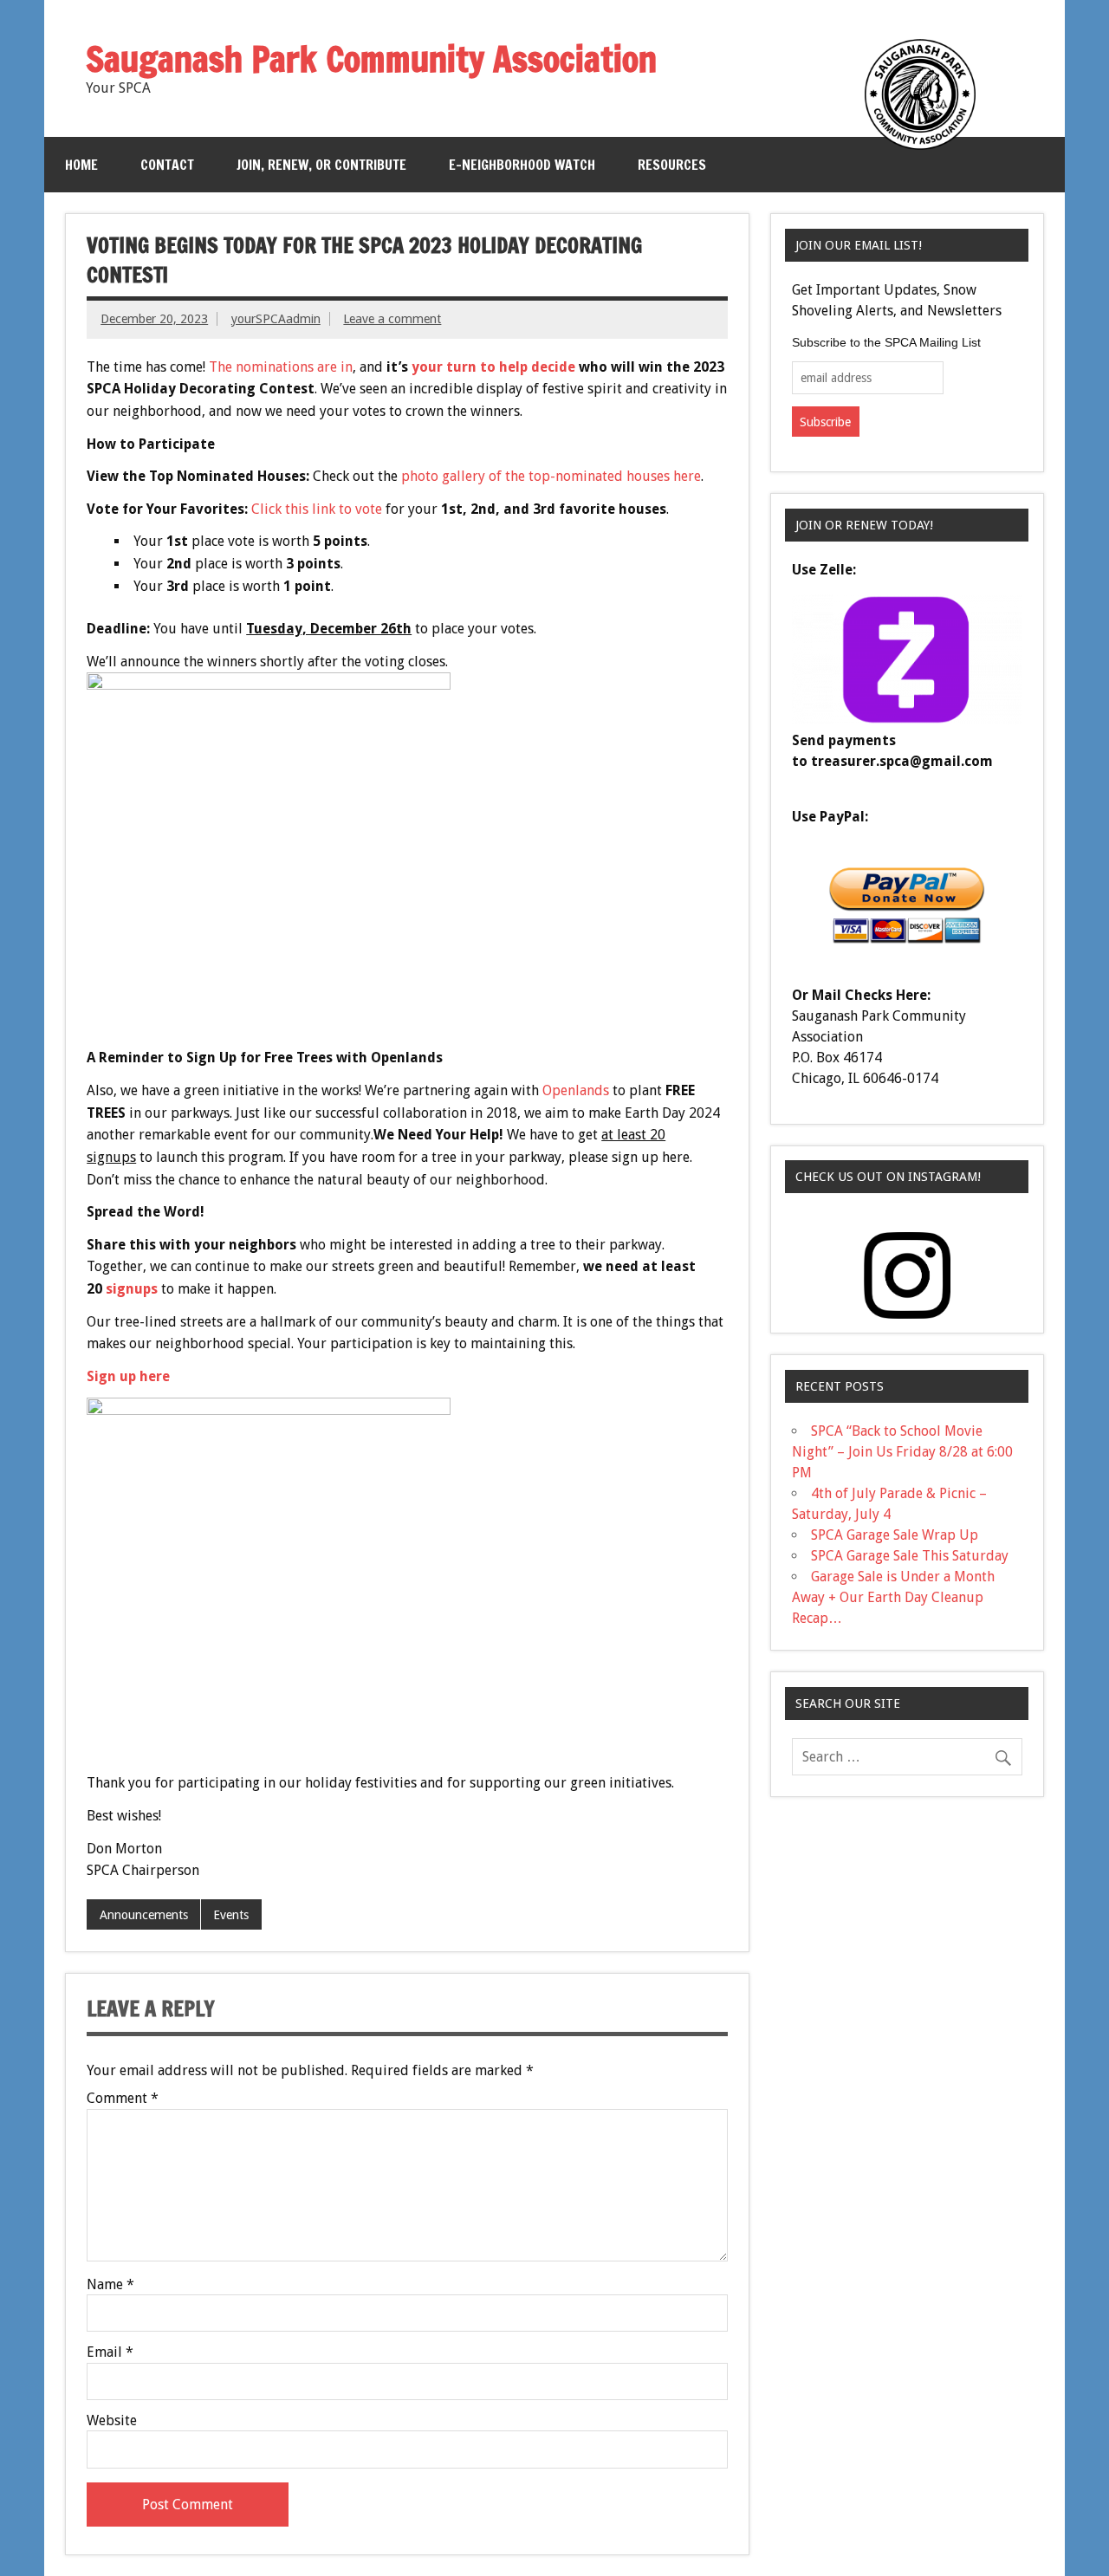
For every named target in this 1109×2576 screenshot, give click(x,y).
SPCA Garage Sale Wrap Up (895, 1535)
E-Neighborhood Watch (522, 165)
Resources (672, 165)
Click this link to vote (317, 509)
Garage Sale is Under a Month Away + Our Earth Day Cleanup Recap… (893, 1597)
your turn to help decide (493, 367)
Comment (123, 2099)
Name (110, 2285)
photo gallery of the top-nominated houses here (551, 476)
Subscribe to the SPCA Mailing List (886, 342)
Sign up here (128, 1376)
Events (231, 1915)
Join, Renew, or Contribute (321, 165)
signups (132, 1289)
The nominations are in (281, 367)
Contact (167, 165)
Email (110, 2352)
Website (112, 2421)
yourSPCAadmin (276, 319)
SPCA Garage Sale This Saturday (910, 1556)
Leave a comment (392, 319)
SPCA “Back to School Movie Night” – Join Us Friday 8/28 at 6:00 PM (902, 1452)
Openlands (576, 1090)
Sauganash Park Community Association (371, 58)
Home (81, 165)
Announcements (144, 1915)
